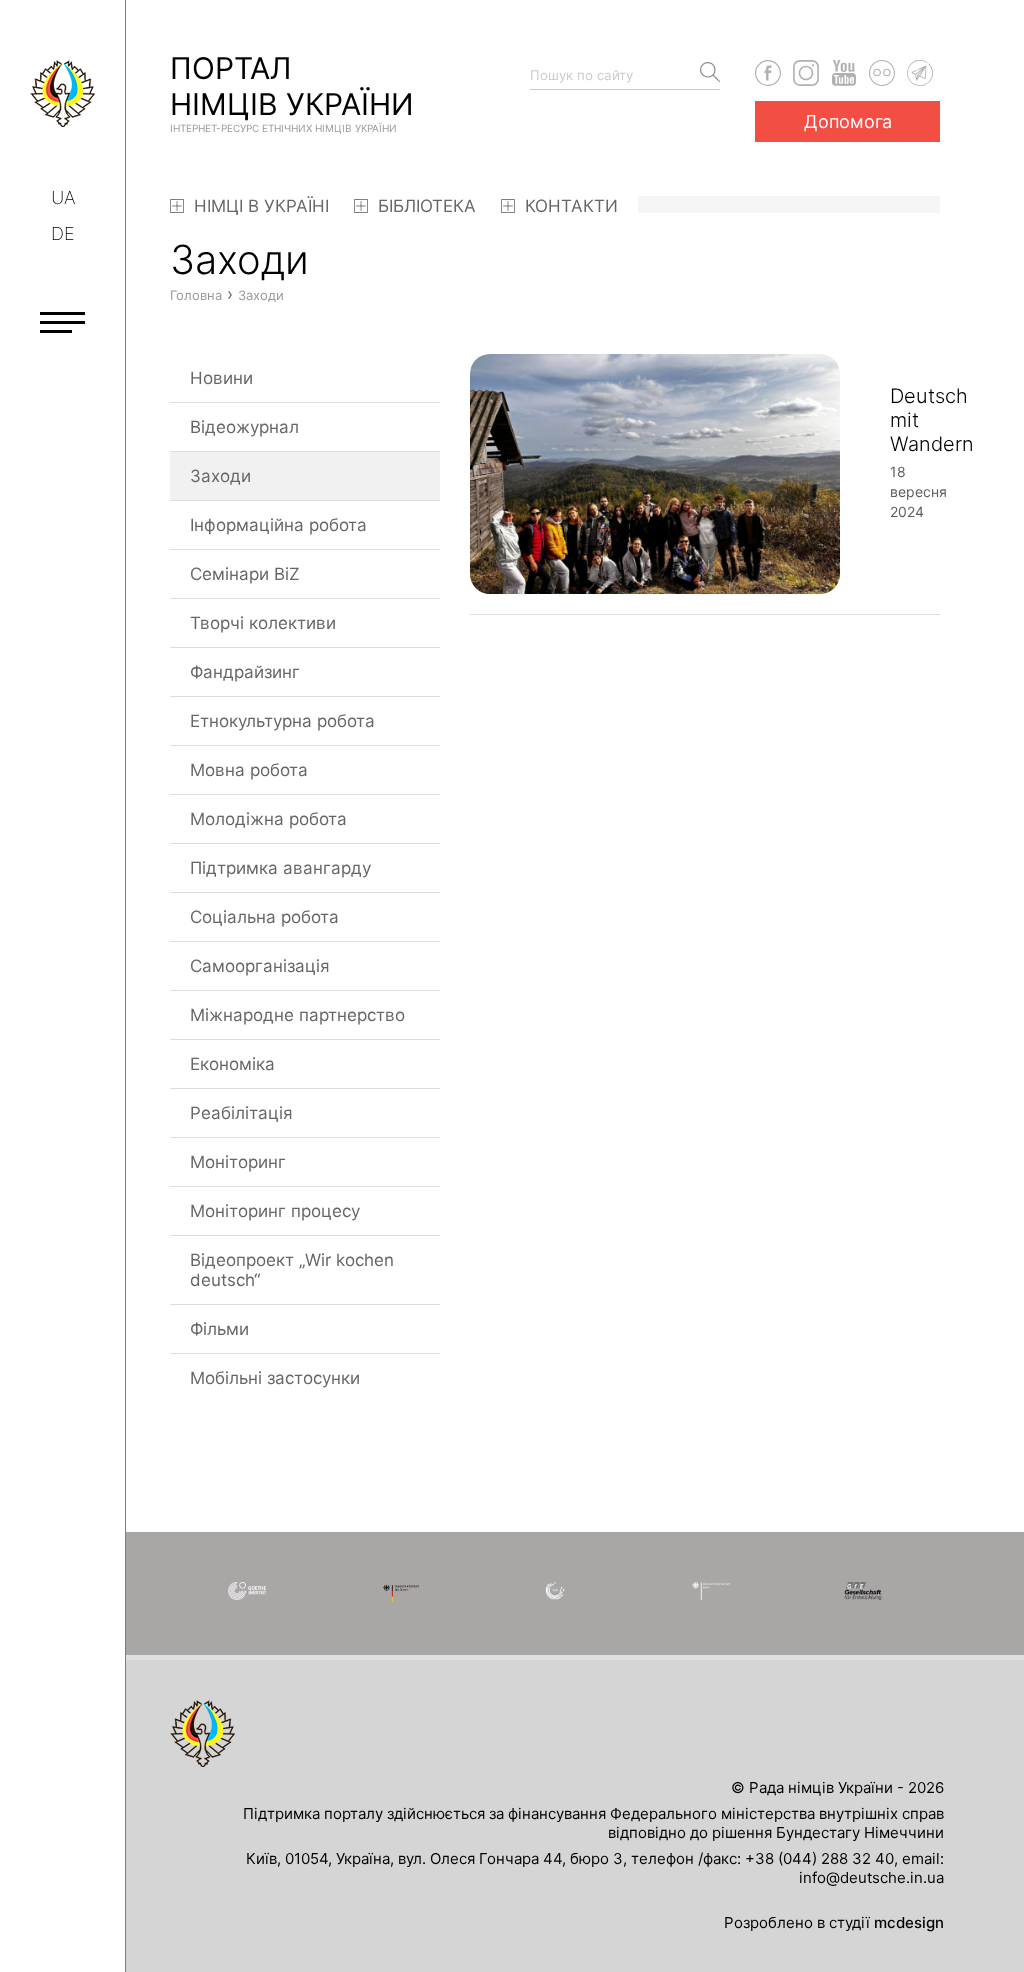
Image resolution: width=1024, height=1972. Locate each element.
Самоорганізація (260, 966)
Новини (221, 378)
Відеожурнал (244, 427)
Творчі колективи (263, 623)
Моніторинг (238, 1162)
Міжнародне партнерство (297, 1015)
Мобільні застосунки (275, 1378)
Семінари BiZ (245, 574)
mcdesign (909, 1922)
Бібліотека (424, 206)
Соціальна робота (264, 917)
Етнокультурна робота (282, 721)
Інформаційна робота (278, 525)
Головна (196, 295)
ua (63, 197)
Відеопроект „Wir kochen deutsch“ (292, 1270)
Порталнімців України (292, 92)
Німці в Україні (259, 206)
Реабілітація (241, 1113)
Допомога (848, 121)
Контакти (569, 206)
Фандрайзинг (245, 672)
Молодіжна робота (268, 819)
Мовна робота (249, 770)
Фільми (219, 1329)
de (63, 233)
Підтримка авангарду (280, 868)
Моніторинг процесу (275, 1211)
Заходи (220, 476)
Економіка (232, 1064)
